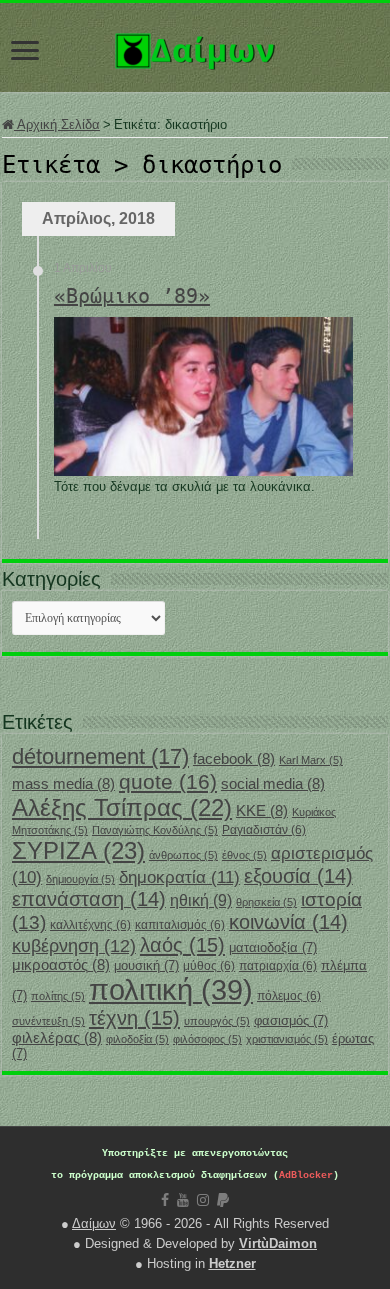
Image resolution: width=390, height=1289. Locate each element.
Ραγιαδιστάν (264, 830)
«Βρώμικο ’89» (132, 296)
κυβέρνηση (74, 946)
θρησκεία (266, 902)
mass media (63, 784)
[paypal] (223, 1200)
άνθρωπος (183, 855)
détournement (100, 756)
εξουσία (298, 876)
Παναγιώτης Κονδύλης (155, 830)
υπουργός (217, 1021)
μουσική (146, 965)
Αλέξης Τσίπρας (122, 807)
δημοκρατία (179, 877)
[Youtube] (183, 1200)
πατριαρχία (278, 966)
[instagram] (203, 1200)
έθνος (244, 855)
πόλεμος (289, 996)
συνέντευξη (48, 1021)
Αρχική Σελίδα (57, 124)
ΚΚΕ (262, 811)
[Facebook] (165, 1200)
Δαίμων (94, 1223)
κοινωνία (288, 922)
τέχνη (134, 1018)
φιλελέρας (57, 1038)
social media (273, 784)
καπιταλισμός (180, 925)
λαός (182, 945)
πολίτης (58, 996)
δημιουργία (80, 879)
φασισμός (291, 1020)
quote (168, 781)
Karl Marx (311, 760)
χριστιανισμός (287, 1039)
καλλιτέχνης (90, 925)
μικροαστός (61, 965)
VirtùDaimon (278, 1243)
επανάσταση (89, 899)
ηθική (201, 900)
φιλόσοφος (207, 1039)
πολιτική (171, 989)
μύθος (209, 966)
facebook (234, 759)
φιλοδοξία (137, 1039)
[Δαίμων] (195, 47)
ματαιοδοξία (273, 947)
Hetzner (232, 1263)
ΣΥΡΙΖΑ (78, 850)
